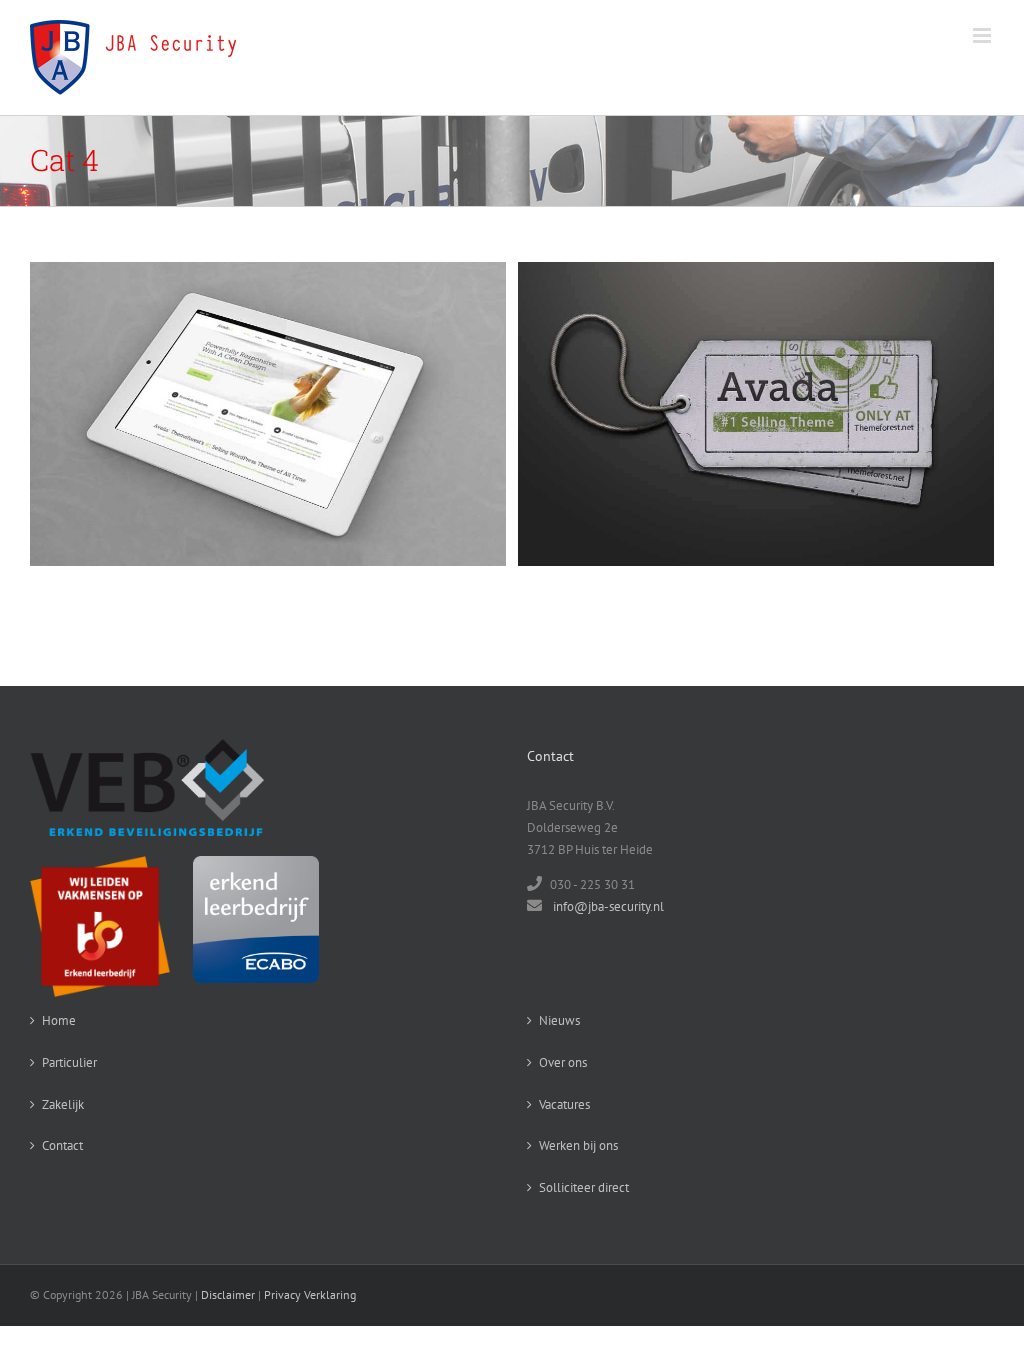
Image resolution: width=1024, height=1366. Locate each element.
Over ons (563, 1062)
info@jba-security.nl (608, 906)
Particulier (69, 1062)
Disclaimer (228, 1294)
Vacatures (564, 1104)
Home (59, 1020)
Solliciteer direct (584, 1187)
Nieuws (559, 1020)
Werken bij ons (578, 1145)
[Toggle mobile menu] (983, 35)
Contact (62, 1145)
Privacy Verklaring (310, 1294)
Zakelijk (63, 1104)
